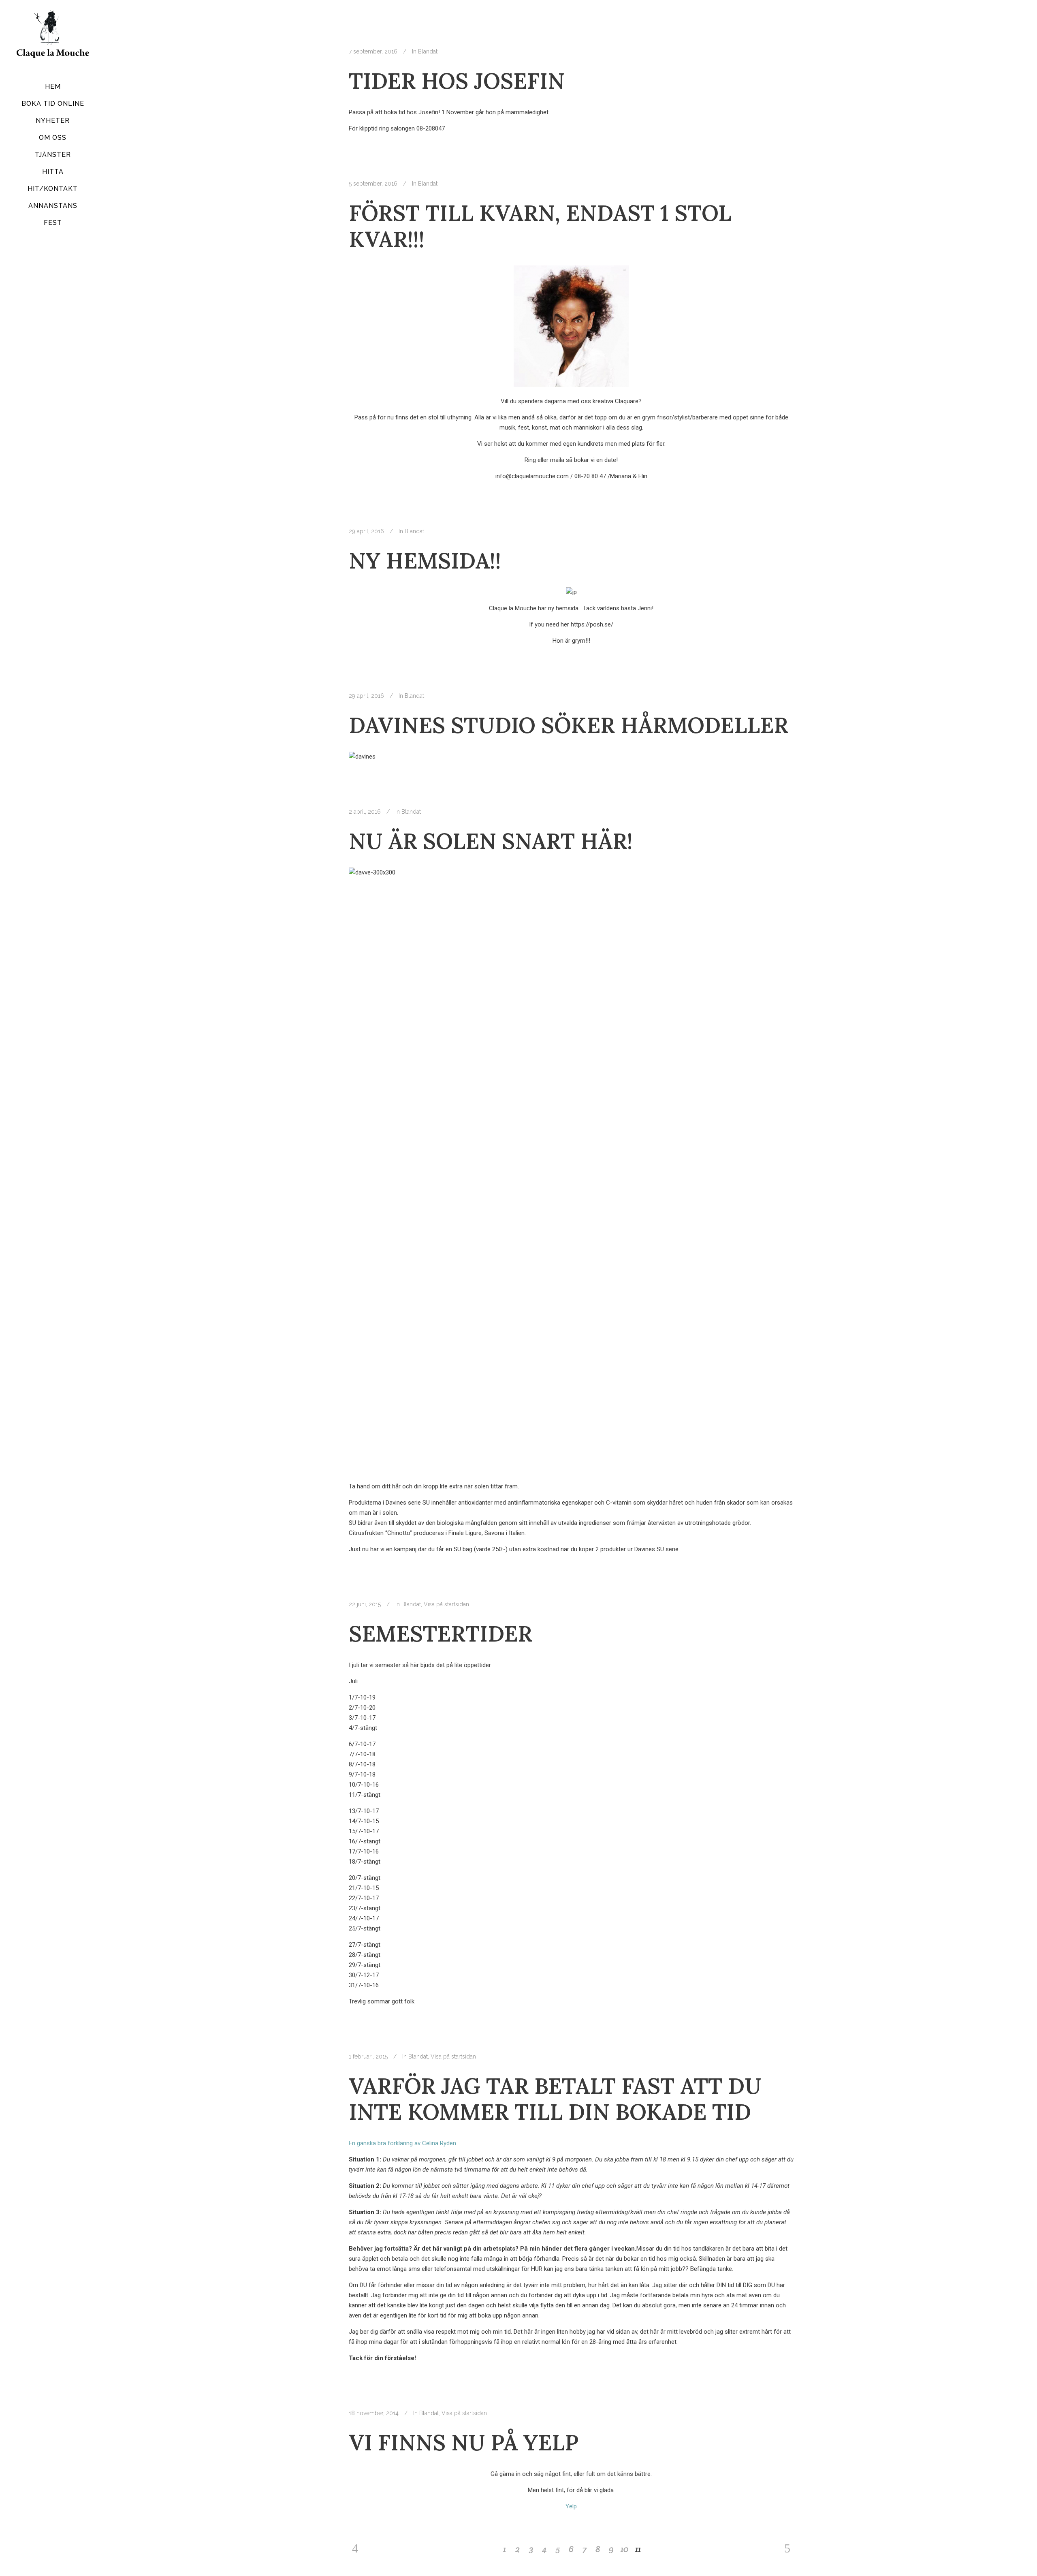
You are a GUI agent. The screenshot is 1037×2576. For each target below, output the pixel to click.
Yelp (571, 2506)
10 (625, 2549)
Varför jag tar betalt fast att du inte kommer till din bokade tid (555, 2099)
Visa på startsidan (446, 1604)
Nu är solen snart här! (491, 841)
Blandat (428, 51)
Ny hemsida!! (425, 561)
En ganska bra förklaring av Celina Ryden (402, 2143)
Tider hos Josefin (457, 81)
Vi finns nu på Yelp (464, 2442)
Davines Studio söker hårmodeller (569, 725)
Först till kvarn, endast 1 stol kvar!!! (540, 226)
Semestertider (441, 1634)
